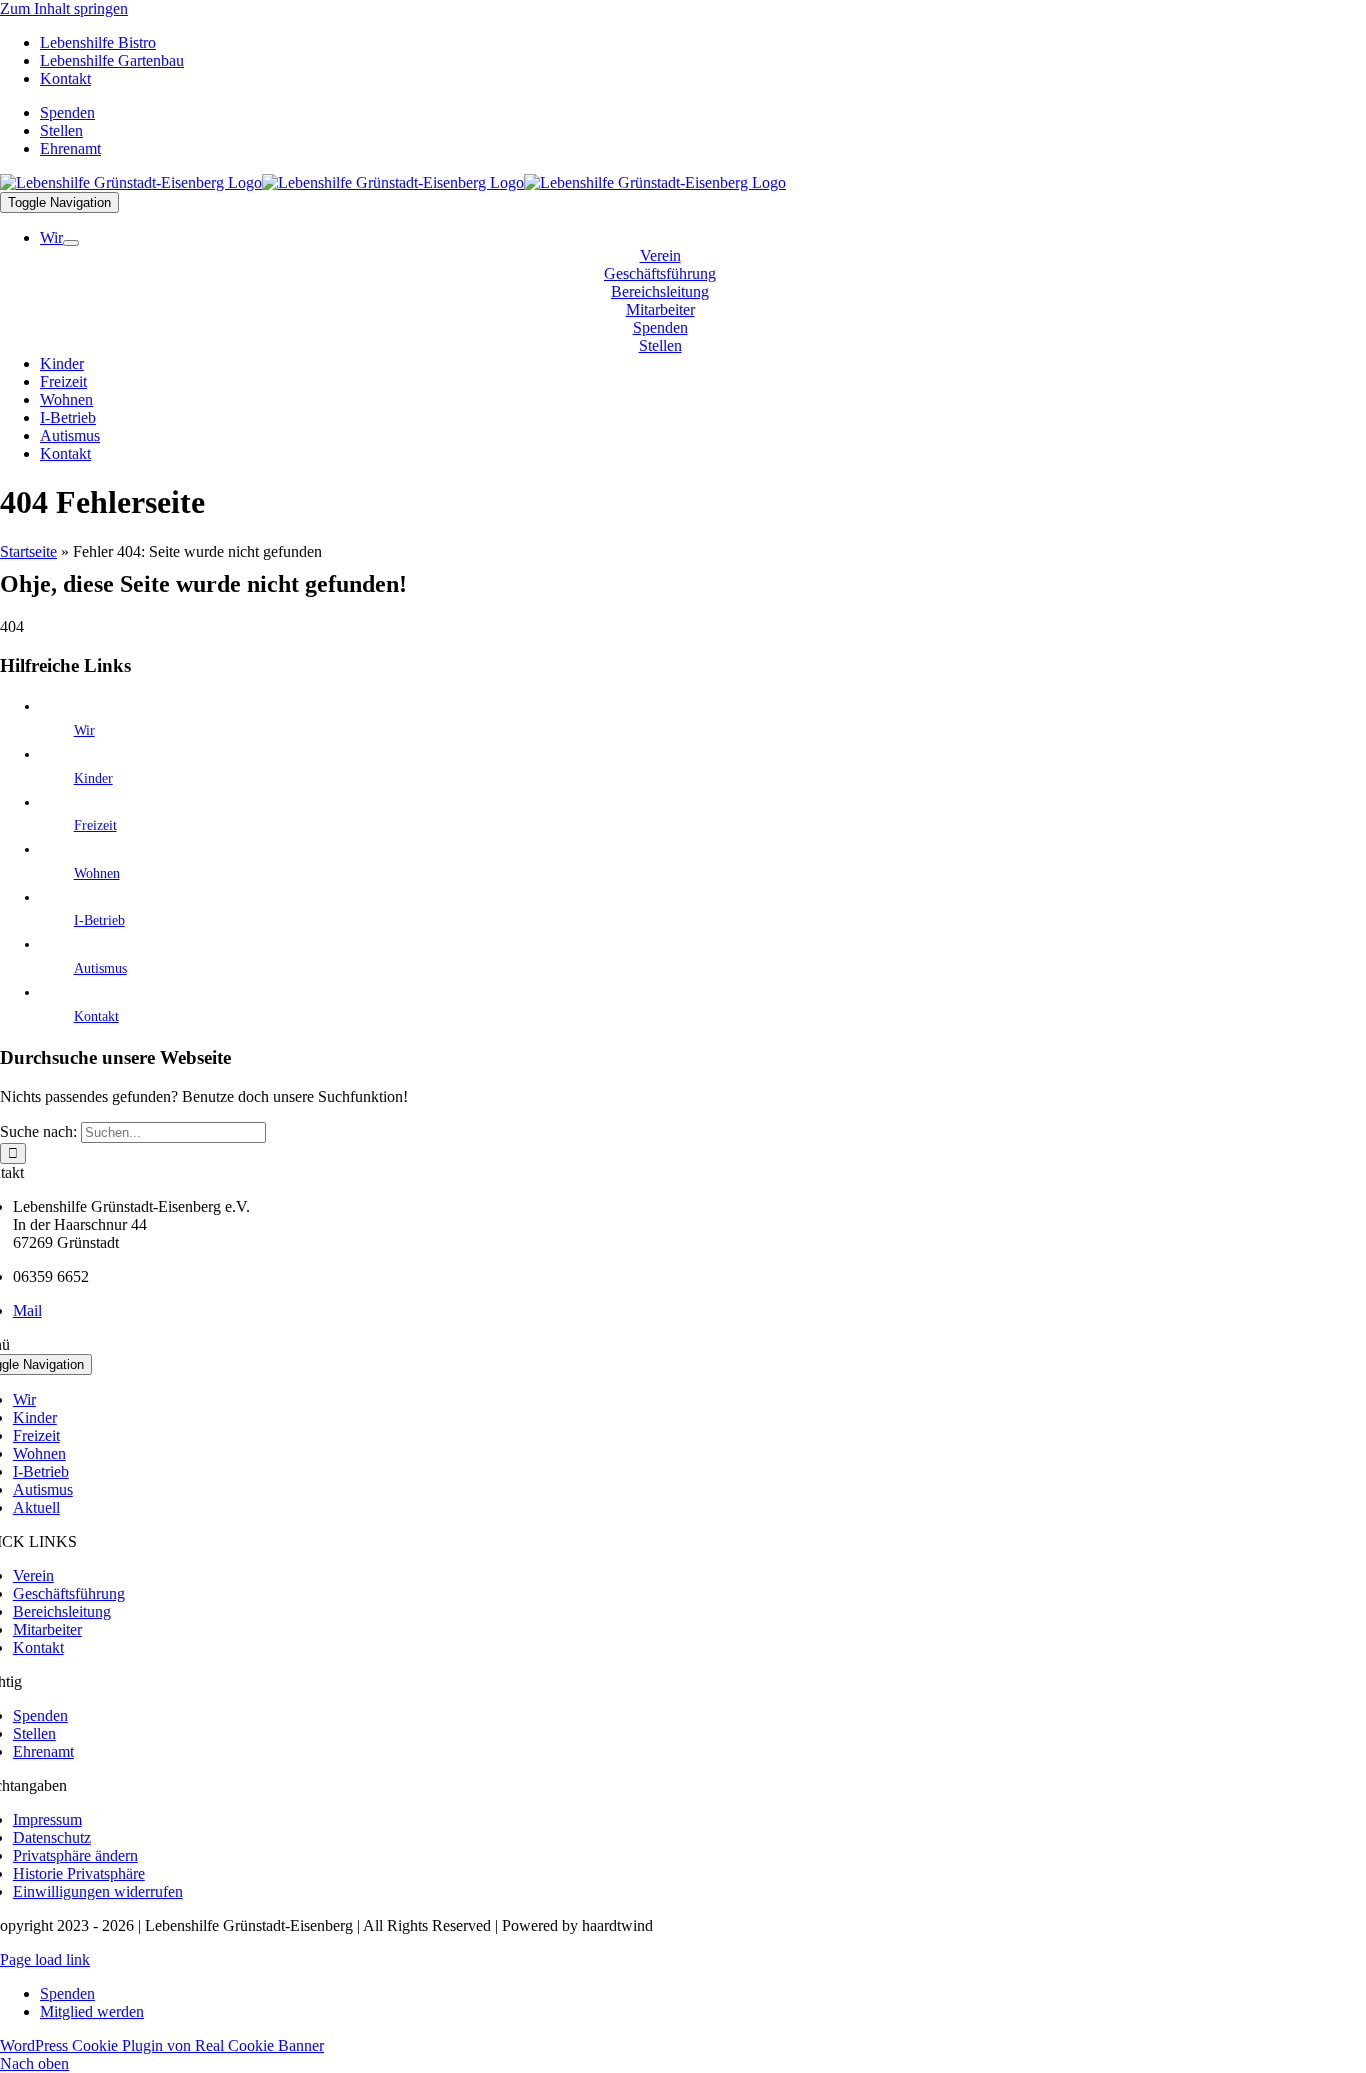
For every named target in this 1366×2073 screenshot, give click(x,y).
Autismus (100, 968)
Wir (84, 730)
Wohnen (97, 873)
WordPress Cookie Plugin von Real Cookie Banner (162, 2045)
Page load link (45, 1959)
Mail (27, 1310)
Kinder (93, 778)
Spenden (67, 1993)
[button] (75, 1855)
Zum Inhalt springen (64, 8)
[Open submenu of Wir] (71, 243)
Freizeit (95, 825)
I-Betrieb (99, 920)
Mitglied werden (92, 2011)
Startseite (28, 551)
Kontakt (96, 1016)
